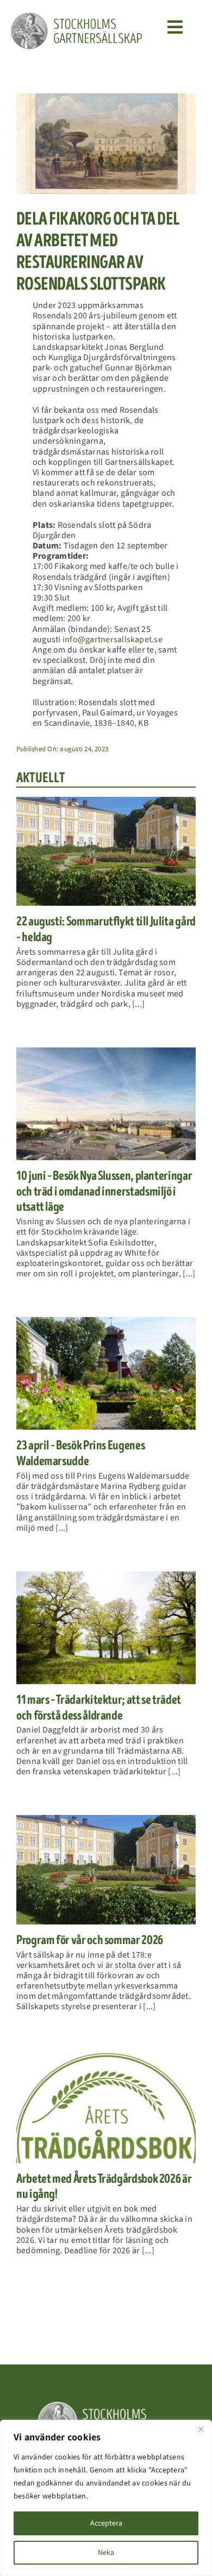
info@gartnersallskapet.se (113, 640)
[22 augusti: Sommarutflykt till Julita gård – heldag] (106, 851)
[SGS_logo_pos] (76, 16)
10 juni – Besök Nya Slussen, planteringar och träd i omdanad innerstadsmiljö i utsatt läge (104, 1191)
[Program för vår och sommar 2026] (106, 1869)
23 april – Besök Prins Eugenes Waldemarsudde (80, 1453)
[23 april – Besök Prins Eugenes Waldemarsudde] (106, 1373)
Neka (106, 2553)
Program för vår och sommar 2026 (90, 1940)
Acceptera (106, 2523)
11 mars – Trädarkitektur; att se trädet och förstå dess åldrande (99, 1708)
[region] (106, 2498)
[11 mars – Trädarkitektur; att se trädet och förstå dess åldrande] (106, 1628)
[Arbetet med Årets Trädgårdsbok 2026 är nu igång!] (106, 2107)
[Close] (201, 2429)
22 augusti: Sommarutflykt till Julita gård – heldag (106, 929)
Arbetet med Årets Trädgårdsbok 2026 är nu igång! (104, 2187)
